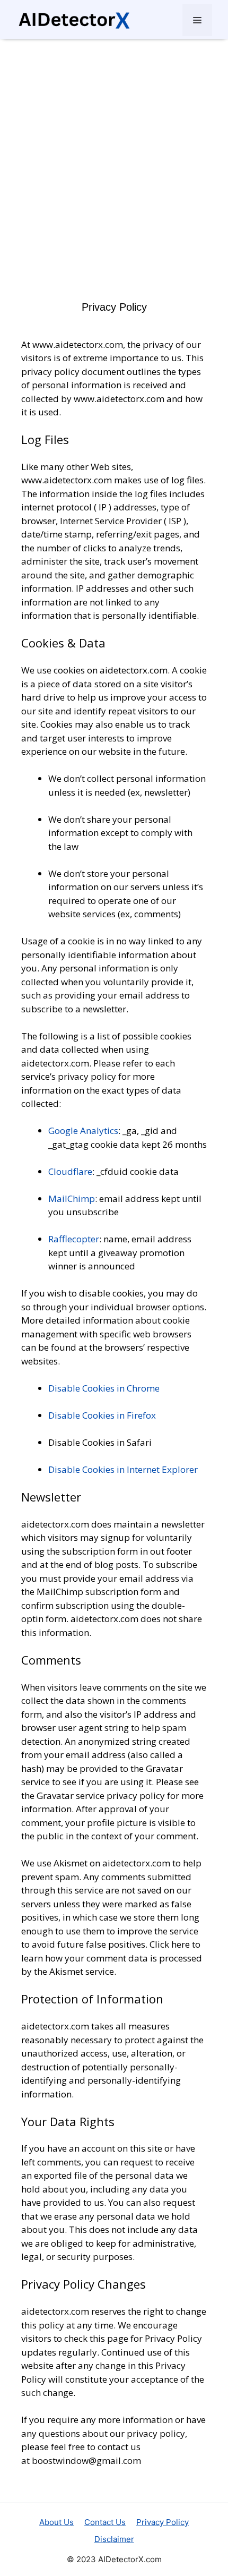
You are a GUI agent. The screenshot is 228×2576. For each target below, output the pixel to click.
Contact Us (105, 2522)
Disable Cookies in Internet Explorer (123, 1469)
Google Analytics (83, 1131)
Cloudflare (70, 1171)
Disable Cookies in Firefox (102, 1415)
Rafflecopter (74, 1239)
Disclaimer (114, 2539)
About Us (56, 2522)
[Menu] (197, 20)
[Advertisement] (114, 176)
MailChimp (72, 1199)
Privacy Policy (163, 2522)
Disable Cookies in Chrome (104, 1388)
